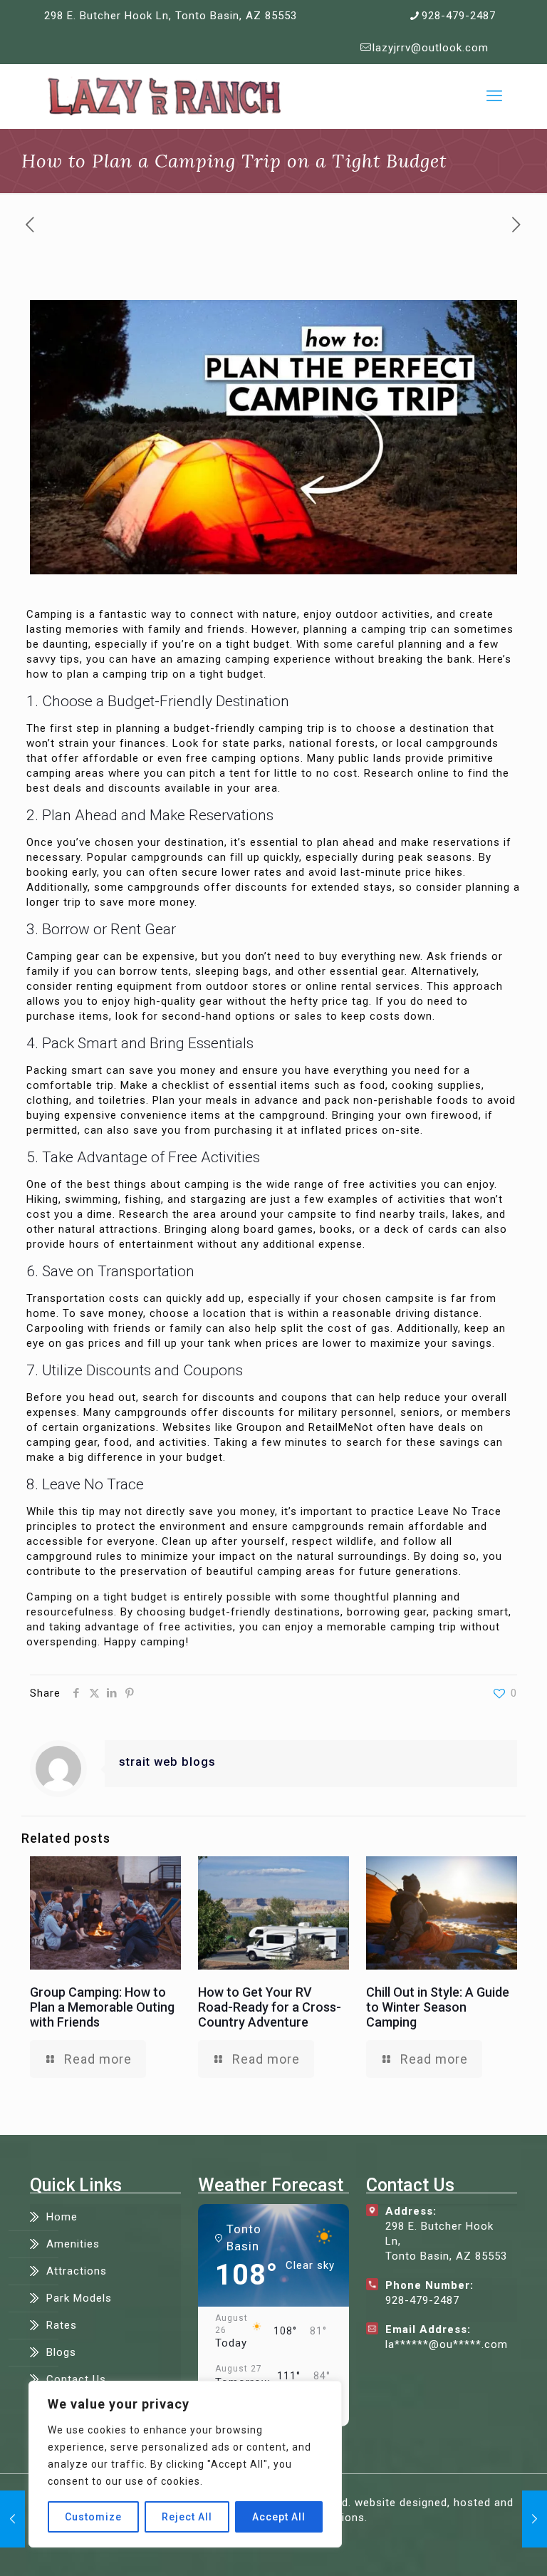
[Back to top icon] (479, 2547)
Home (62, 2217)
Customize (93, 2517)
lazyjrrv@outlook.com (431, 48)
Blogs (61, 2352)
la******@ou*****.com (447, 2344)
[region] (185, 2464)
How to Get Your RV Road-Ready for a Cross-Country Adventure (270, 2007)
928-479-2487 (459, 16)
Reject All (187, 2517)
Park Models (79, 2298)
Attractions (77, 2271)
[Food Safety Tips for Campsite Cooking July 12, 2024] (535, 2519)
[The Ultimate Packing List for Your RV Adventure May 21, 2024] (12, 2519)
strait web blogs (167, 1762)
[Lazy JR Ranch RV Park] (164, 96)
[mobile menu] (494, 96)
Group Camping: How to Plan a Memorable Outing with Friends (102, 2007)
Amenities (73, 2244)
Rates (62, 2325)
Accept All (279, 2517)
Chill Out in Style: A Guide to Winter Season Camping (438, 2007)
